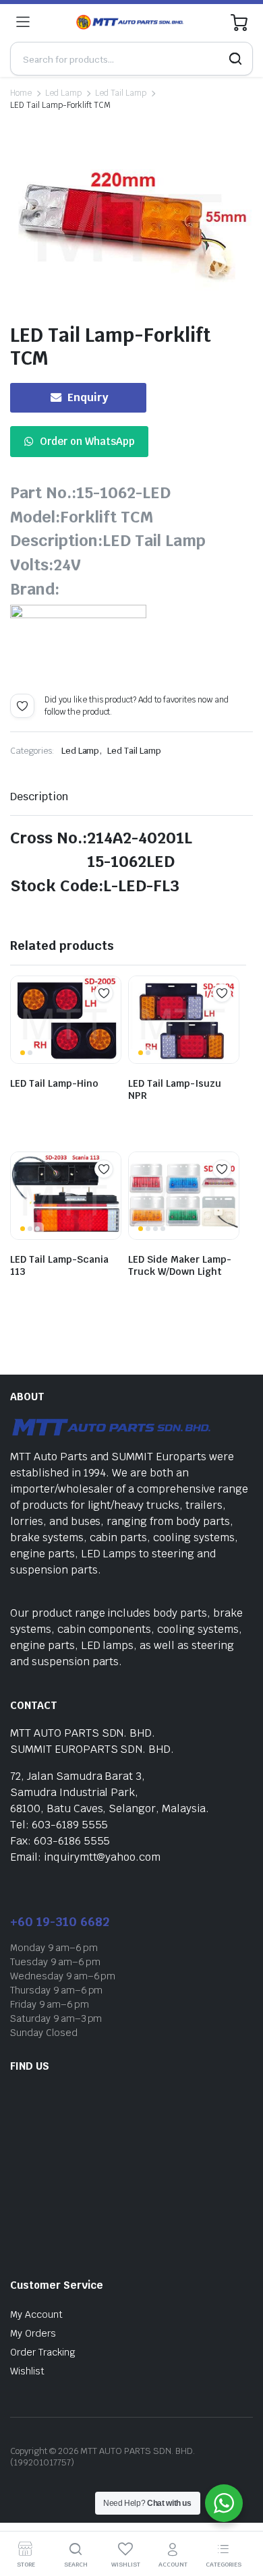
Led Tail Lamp (121, 93)
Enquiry (88, 397)
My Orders (33, 2333)
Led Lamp (63, 93)
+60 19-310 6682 (60, 1922)
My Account (36, 2314)
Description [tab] (39, 797)
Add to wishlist (22, 706)
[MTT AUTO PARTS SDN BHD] (130, 22)
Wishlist (27, 2371)
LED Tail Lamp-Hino (54, 1083)
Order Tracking (43, 2352)
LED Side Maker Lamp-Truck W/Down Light (180, 1265)
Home (21, 93)
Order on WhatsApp (87, 441)
